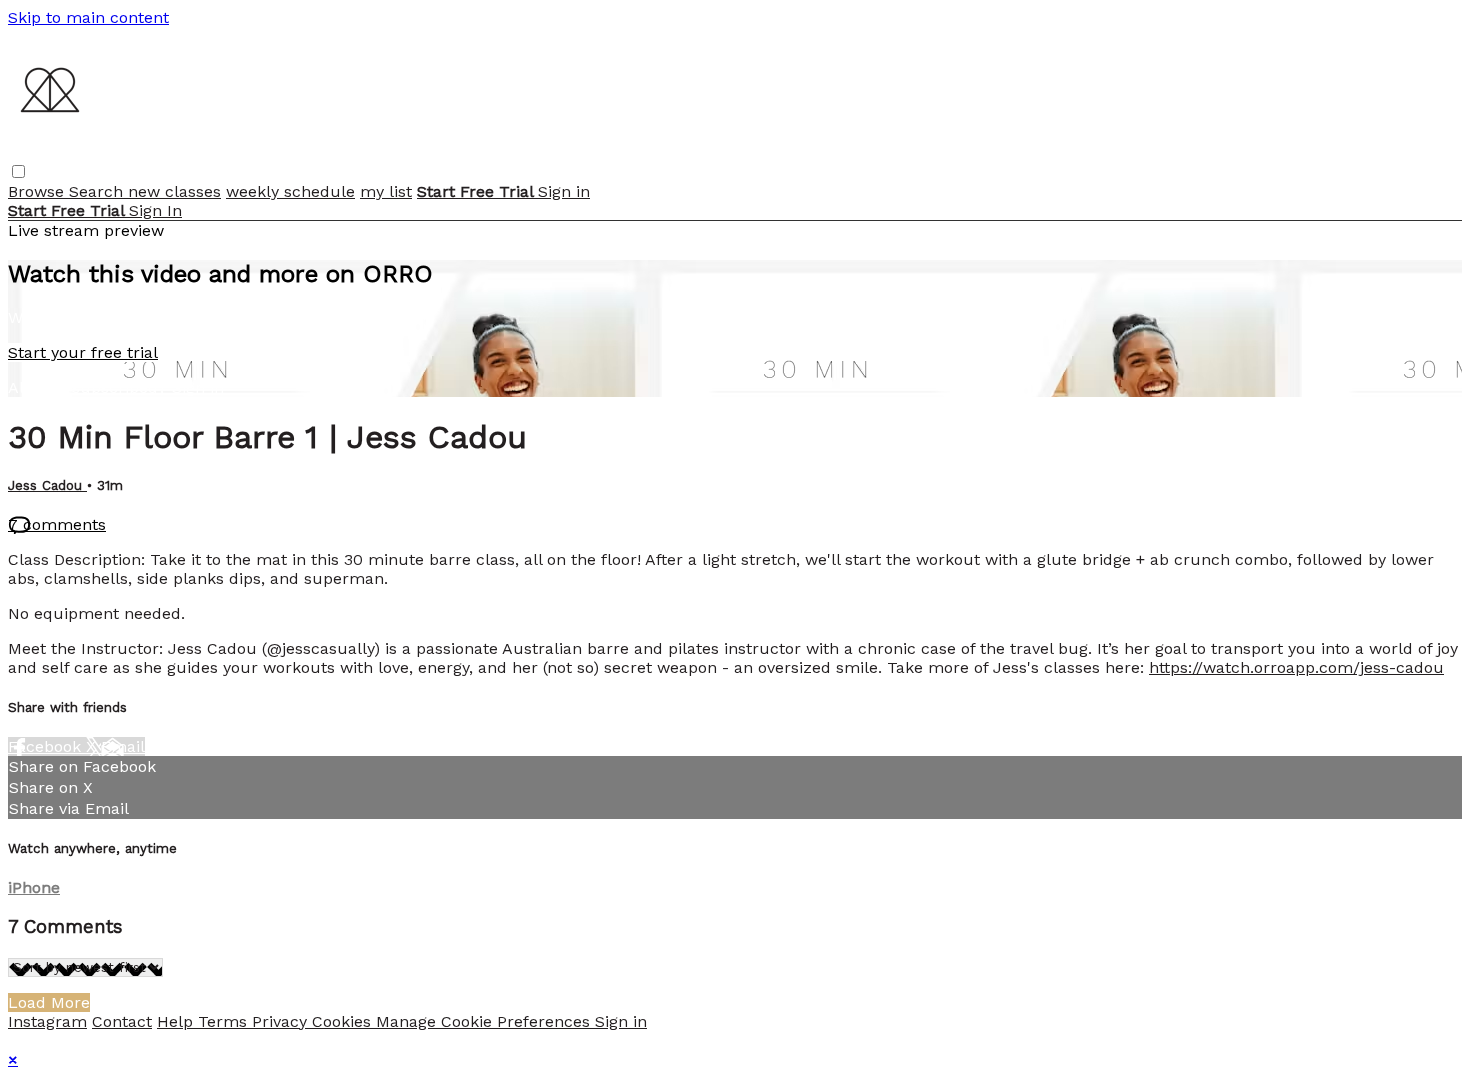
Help (177, 1021)
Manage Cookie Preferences (485, 1021)
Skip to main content (88, 17)
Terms (225, 1021)
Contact (122, 1021)
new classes (174, 191)
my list (386, 191)
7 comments (57, 524)
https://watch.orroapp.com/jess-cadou (1296, 667)
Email (123, 746)
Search (98, 191)
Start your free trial (83, 352)
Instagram (47, 1021)
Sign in (564, 191)
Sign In (155, 210)
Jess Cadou (47, 485)
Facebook (47, 746)
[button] (18, 171)
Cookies (344, 1021)
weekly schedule (290, 191)
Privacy (282, 1021)
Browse (38, 191)
